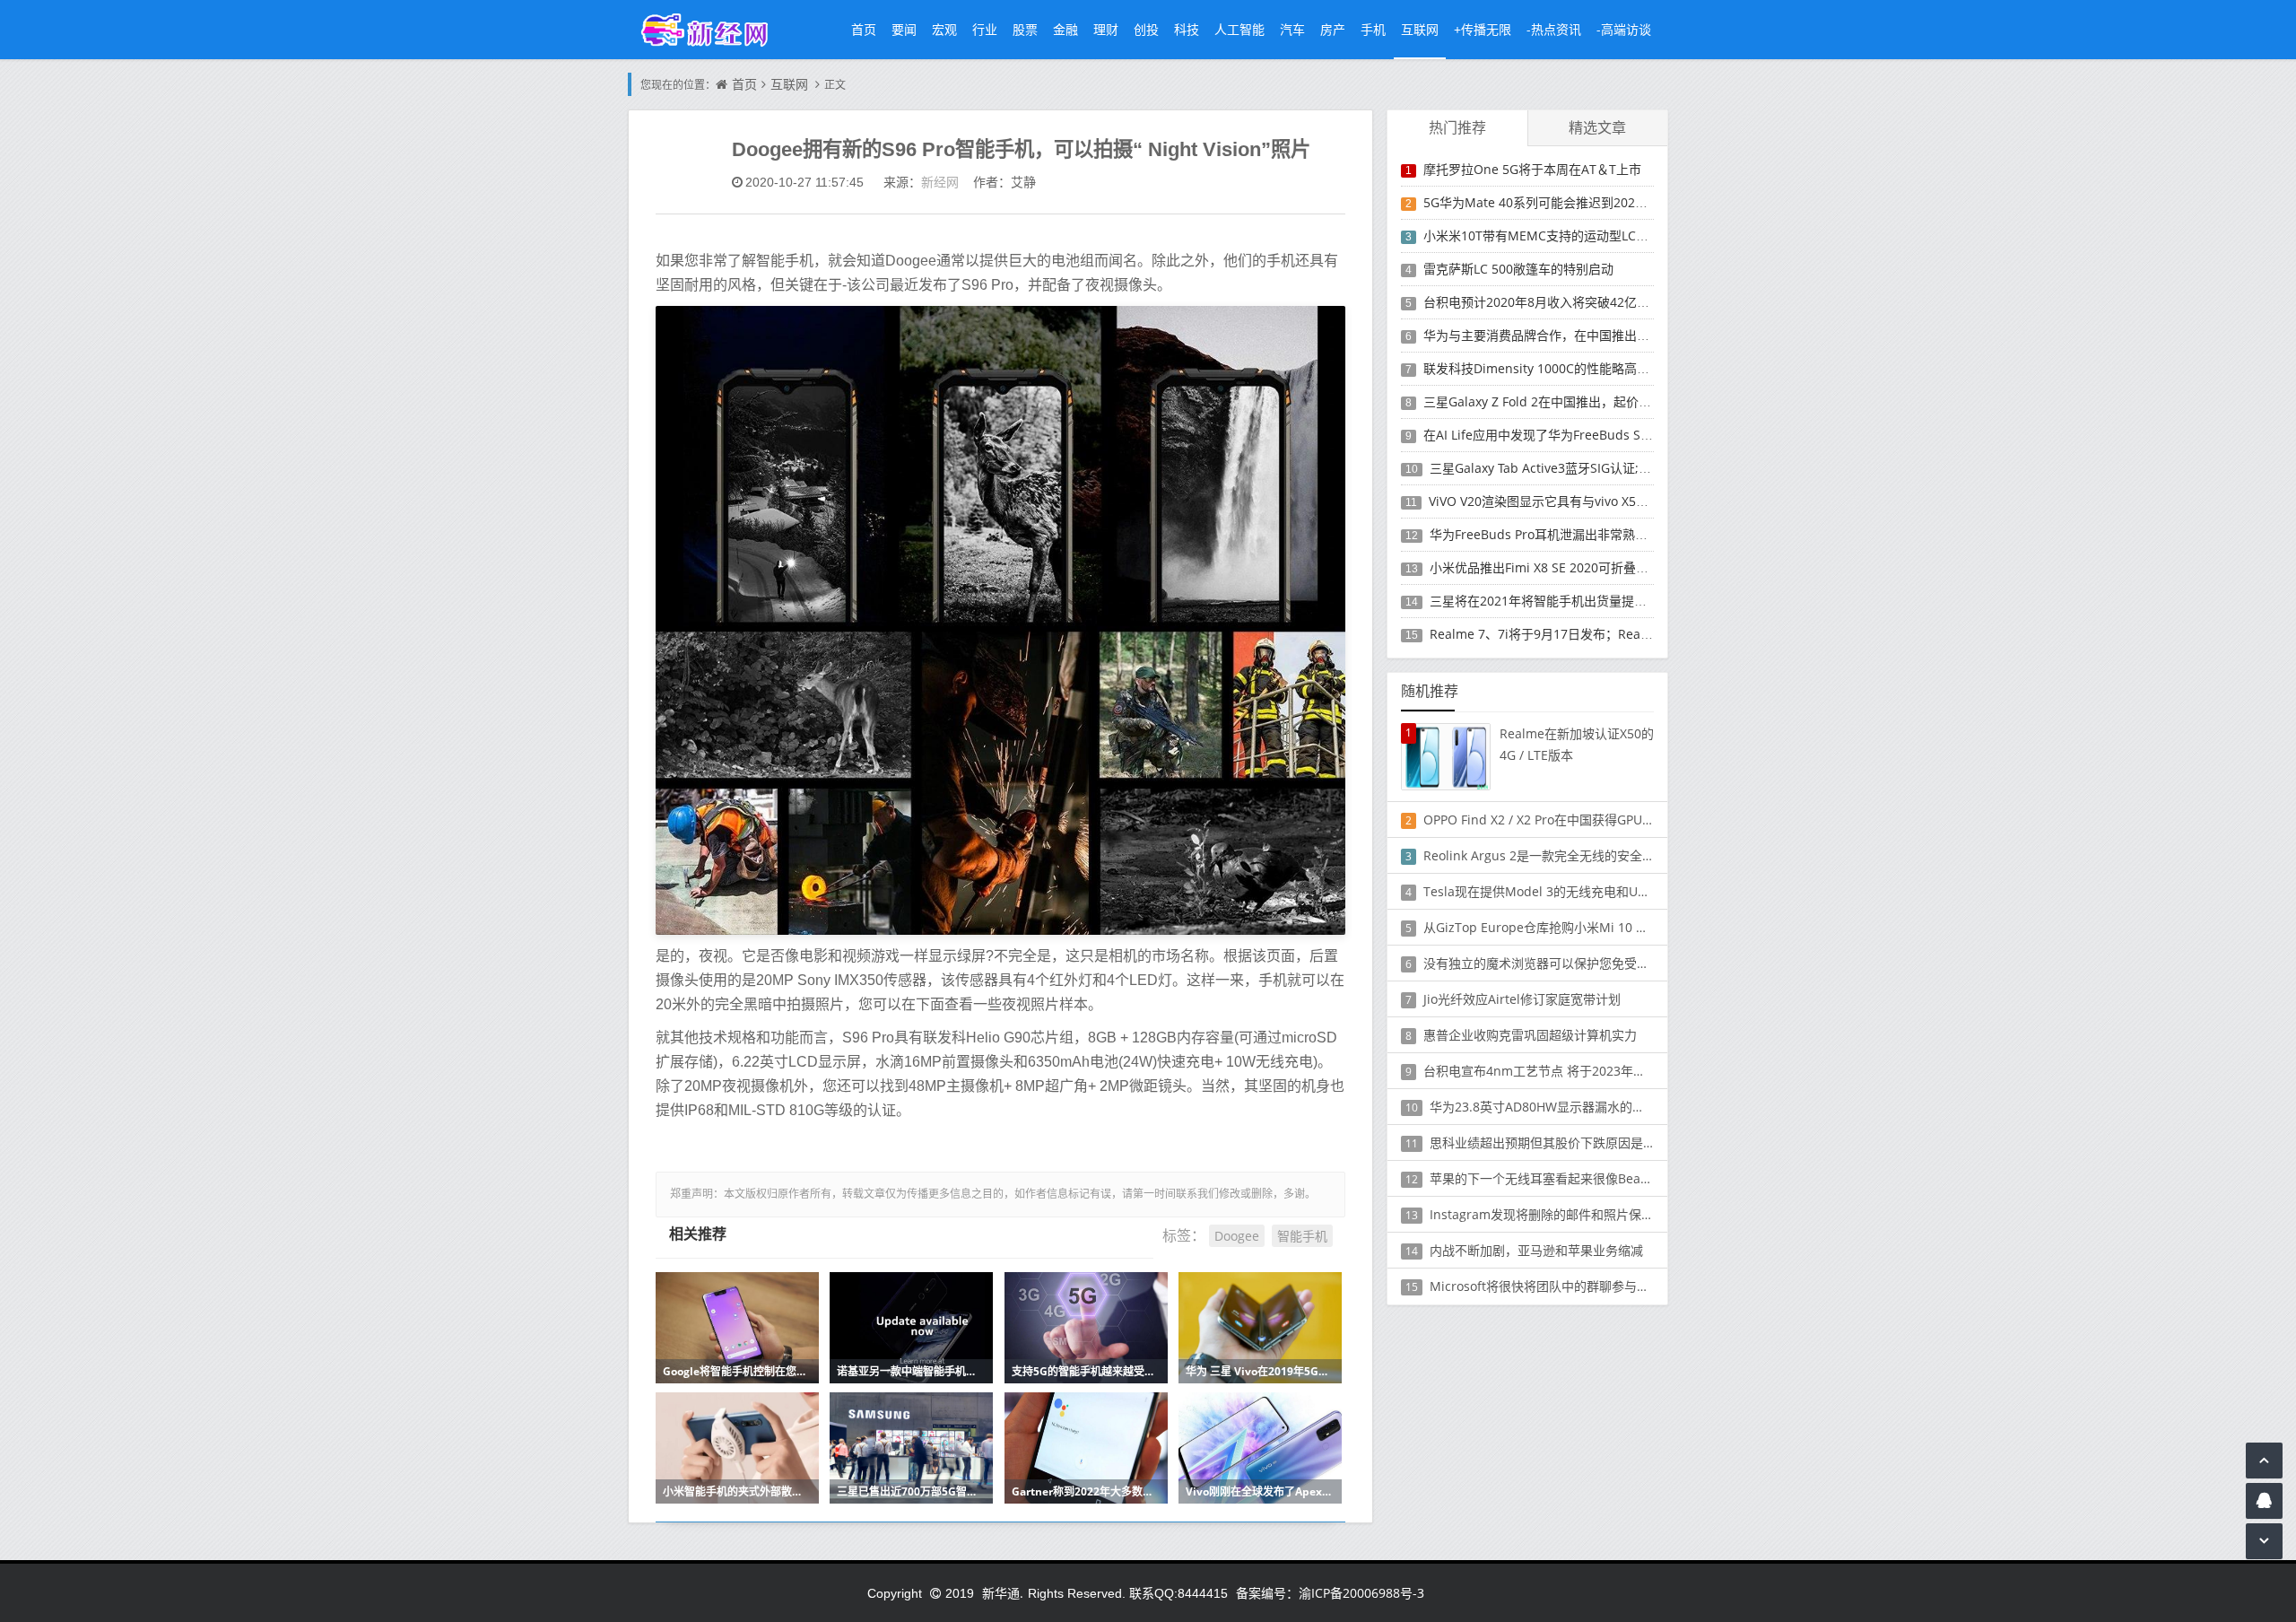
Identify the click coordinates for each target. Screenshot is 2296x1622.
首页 (864, 29)
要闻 (904, 29)
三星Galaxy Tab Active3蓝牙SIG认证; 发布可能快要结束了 (1592, 468)
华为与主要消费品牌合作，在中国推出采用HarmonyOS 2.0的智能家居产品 (1633, 335)
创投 (1146, 29)
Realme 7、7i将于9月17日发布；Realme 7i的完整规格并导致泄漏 (1616, 634)
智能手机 (1302, 1236)
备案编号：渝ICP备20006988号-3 (1330, 1593)
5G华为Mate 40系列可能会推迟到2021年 (1539, 202)
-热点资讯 (1554, 29)
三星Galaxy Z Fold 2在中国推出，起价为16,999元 (1563, 401)
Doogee (1237, 1236)
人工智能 (1239, 29)
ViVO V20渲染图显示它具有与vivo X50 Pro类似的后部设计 (1592, 501)
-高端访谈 (1624, 29)
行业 (985, 29)
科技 (1187, 29)
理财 (1106, 29)
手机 (1373, 29)
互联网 (1420, 29)
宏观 (944, 29)
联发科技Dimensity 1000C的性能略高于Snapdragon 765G (1590, 368)
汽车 (1292, 29)
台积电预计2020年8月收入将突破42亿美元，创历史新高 (1580, 302)
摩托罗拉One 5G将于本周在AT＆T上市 (1532, 169)
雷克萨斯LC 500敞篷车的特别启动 (1518, 269)
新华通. (1003, 1593)
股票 (1025, 29)
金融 (1065, 29)
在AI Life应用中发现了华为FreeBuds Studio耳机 (1560, 435)
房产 (1333, 29)
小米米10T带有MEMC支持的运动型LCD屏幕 (1547, 235)
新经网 (940, 182)
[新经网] (714, 29)
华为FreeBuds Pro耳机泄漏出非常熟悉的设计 (1557, 534)
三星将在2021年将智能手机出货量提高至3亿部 (1561, 601)
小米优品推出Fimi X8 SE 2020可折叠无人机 (1552, 567)
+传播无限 (1483, 29)
